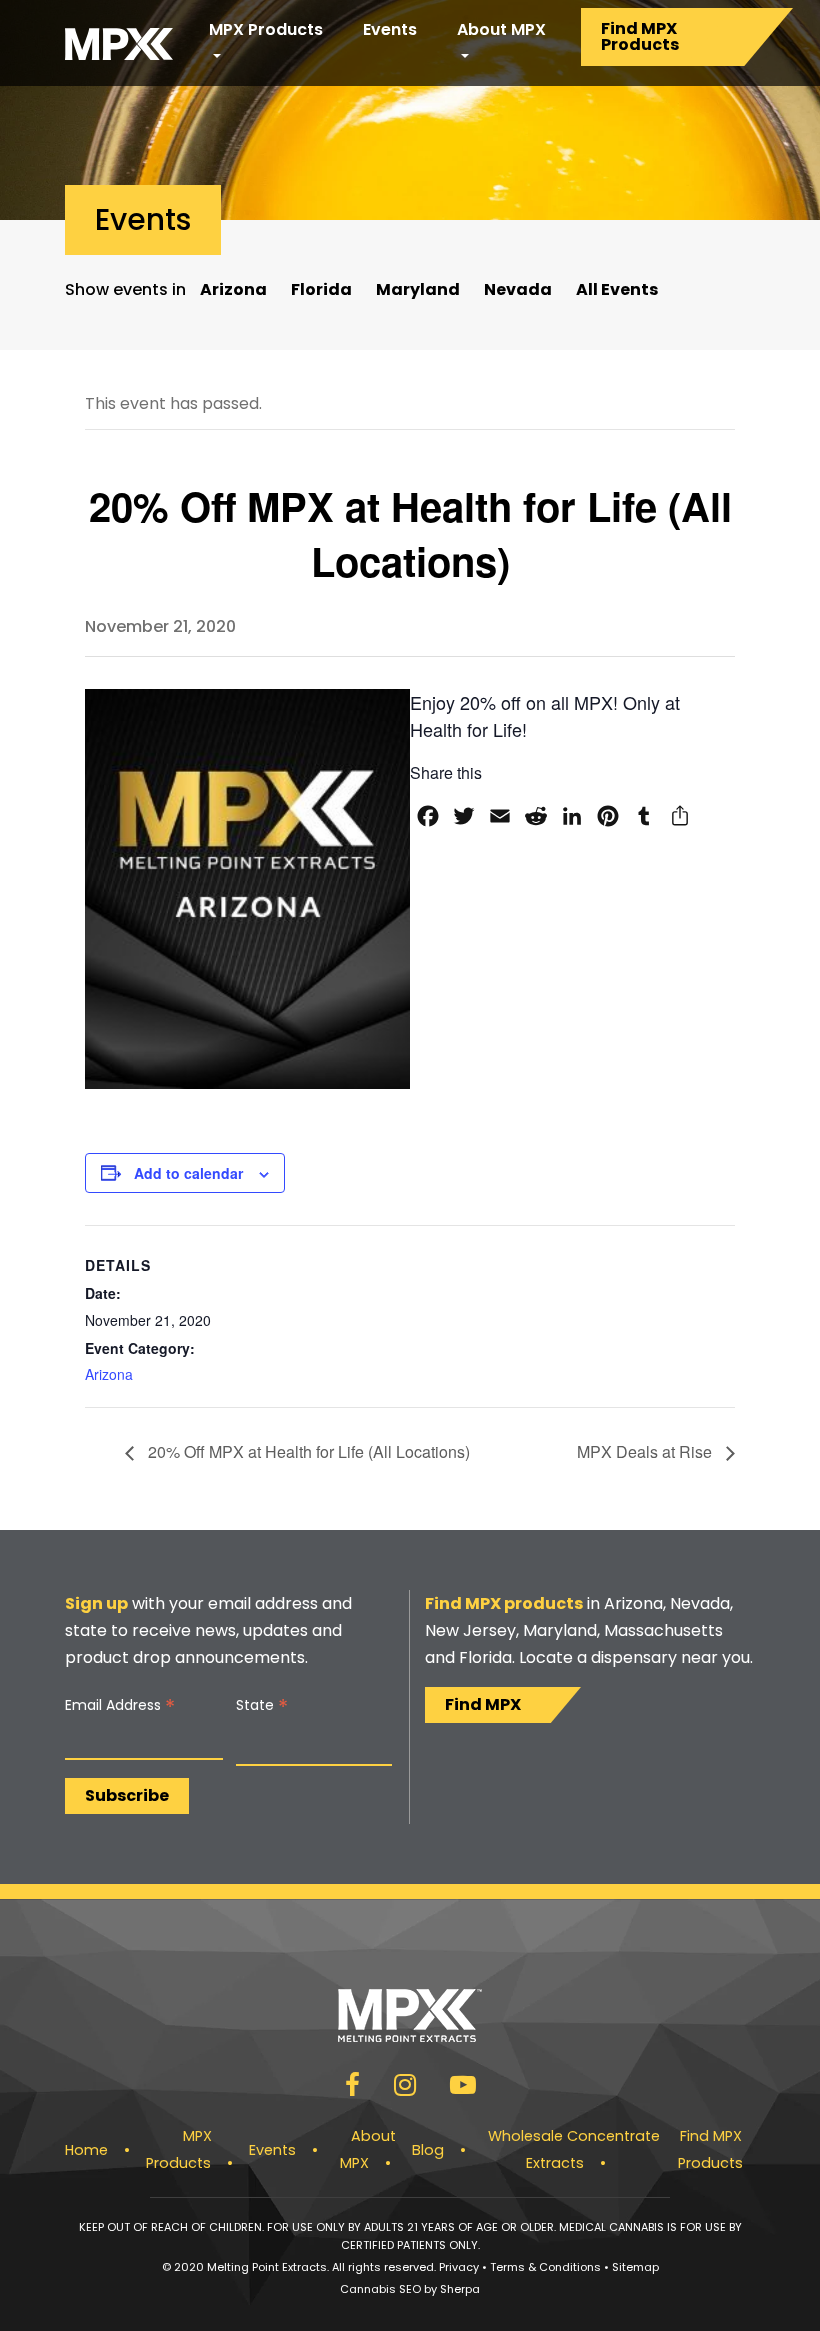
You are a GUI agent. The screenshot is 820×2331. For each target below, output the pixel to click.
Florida (321, 289)
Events (390, 29)
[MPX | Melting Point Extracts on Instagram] (405, 2088)
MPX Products (266, 29)
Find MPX (483, 1704)
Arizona (233, 289)
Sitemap (635, 2267)
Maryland (418, 289)
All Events (617, 289)
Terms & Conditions (545, 2267)
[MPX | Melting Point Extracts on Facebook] (352, 2088)
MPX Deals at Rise (646, 1451)
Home (86, 2150)
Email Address (120, 1705)
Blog (428, 2150)
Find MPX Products (640, 36)
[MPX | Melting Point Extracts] (119, 43)
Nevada (518, 289)
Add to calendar (188, 1173)
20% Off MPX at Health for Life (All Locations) (307, 1451)
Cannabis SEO (380, 2289)
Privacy (459, 2267)
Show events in (125, 289)
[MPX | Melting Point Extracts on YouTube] (463, 2088)
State (262, 1705)
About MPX (501, 29)
